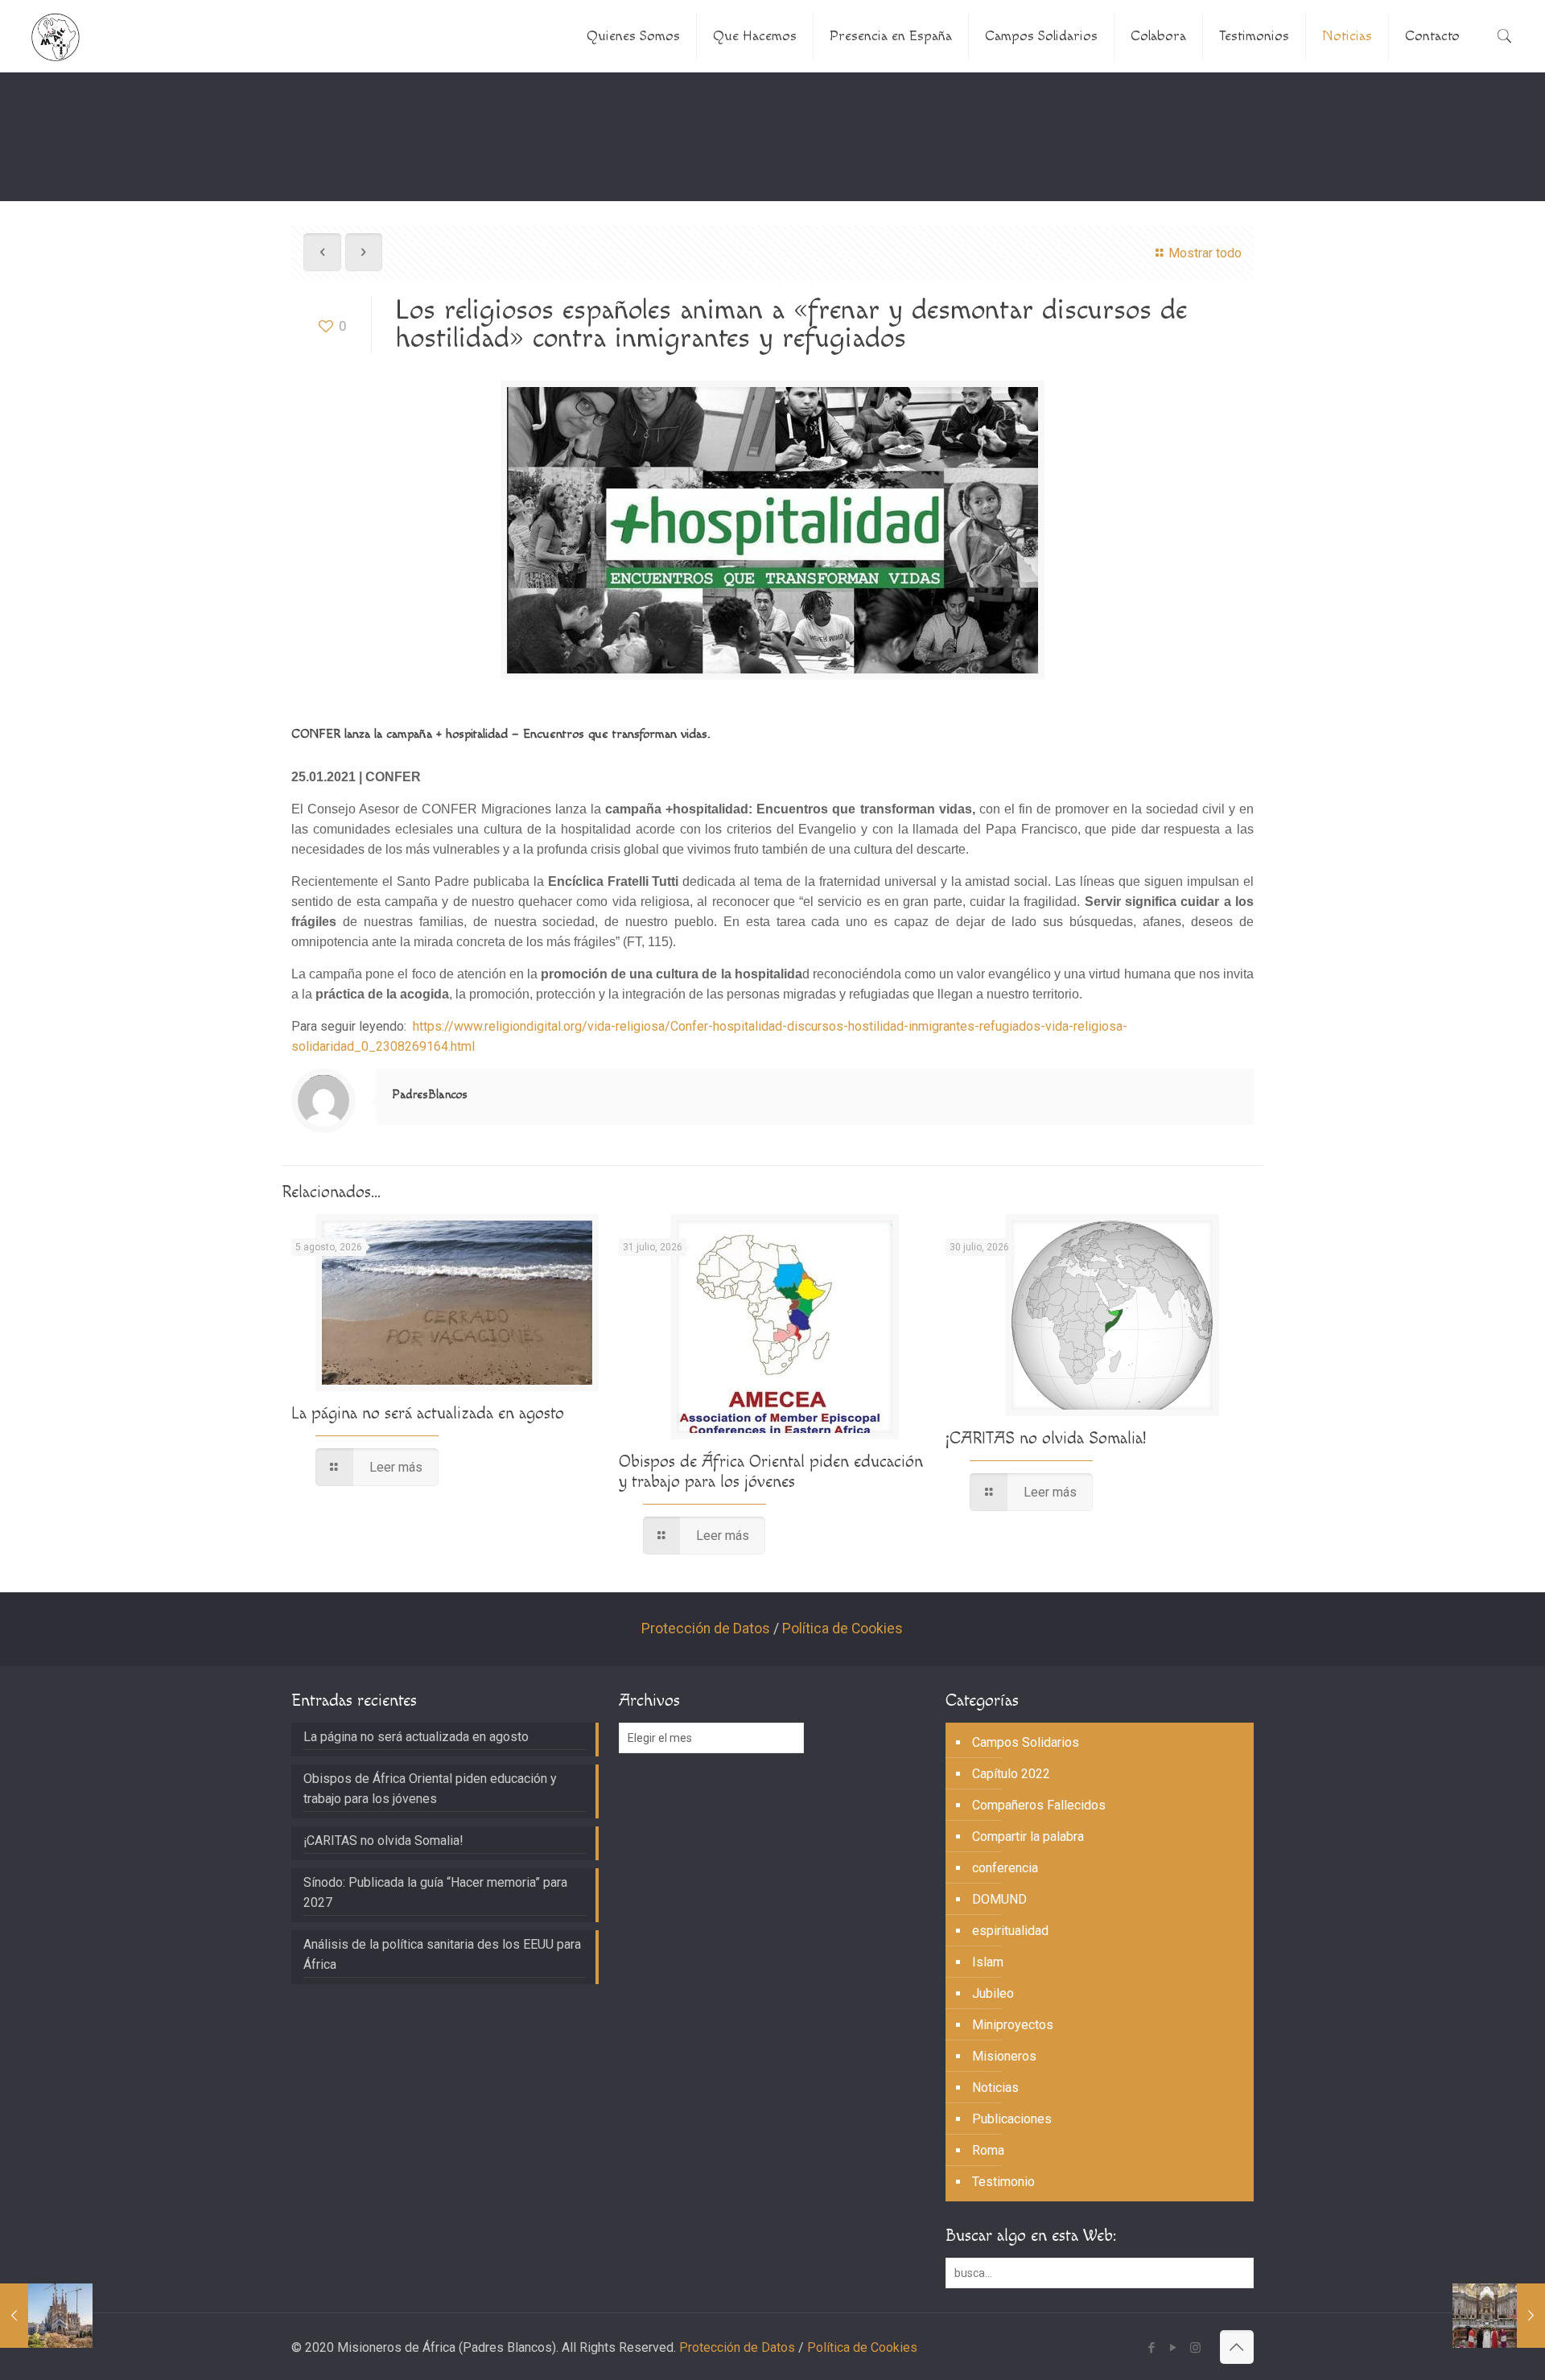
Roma (988, 2150)
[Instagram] (1195, 2348)
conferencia (1005, 1868)
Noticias (995, 2088)
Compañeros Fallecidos (1039, 1805)
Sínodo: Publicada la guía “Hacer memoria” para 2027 (435, 1892)
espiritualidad (1010, 1931)
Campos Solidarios (1026, 1742)
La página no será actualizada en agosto (428, 1413)
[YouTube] (1174, 2348)
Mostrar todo (1205, 253)
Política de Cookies (843, 1629)
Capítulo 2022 (1011, 1774)
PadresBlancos (430, 1095)
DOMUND (999, 1899)
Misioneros (1004, 2056)
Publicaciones (1012, 2119)
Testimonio (1003, 2182)
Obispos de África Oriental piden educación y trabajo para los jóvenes (771, 1472)
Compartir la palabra (1028, 1836)
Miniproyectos (1013, 2025)
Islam (988, 1962)
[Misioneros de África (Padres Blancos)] (56, 36)
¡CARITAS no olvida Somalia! (1046, 1438)
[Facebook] (1152, 2348)
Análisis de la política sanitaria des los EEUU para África (442, 1954)
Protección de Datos (706, 1629)
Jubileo (993, 1993)
